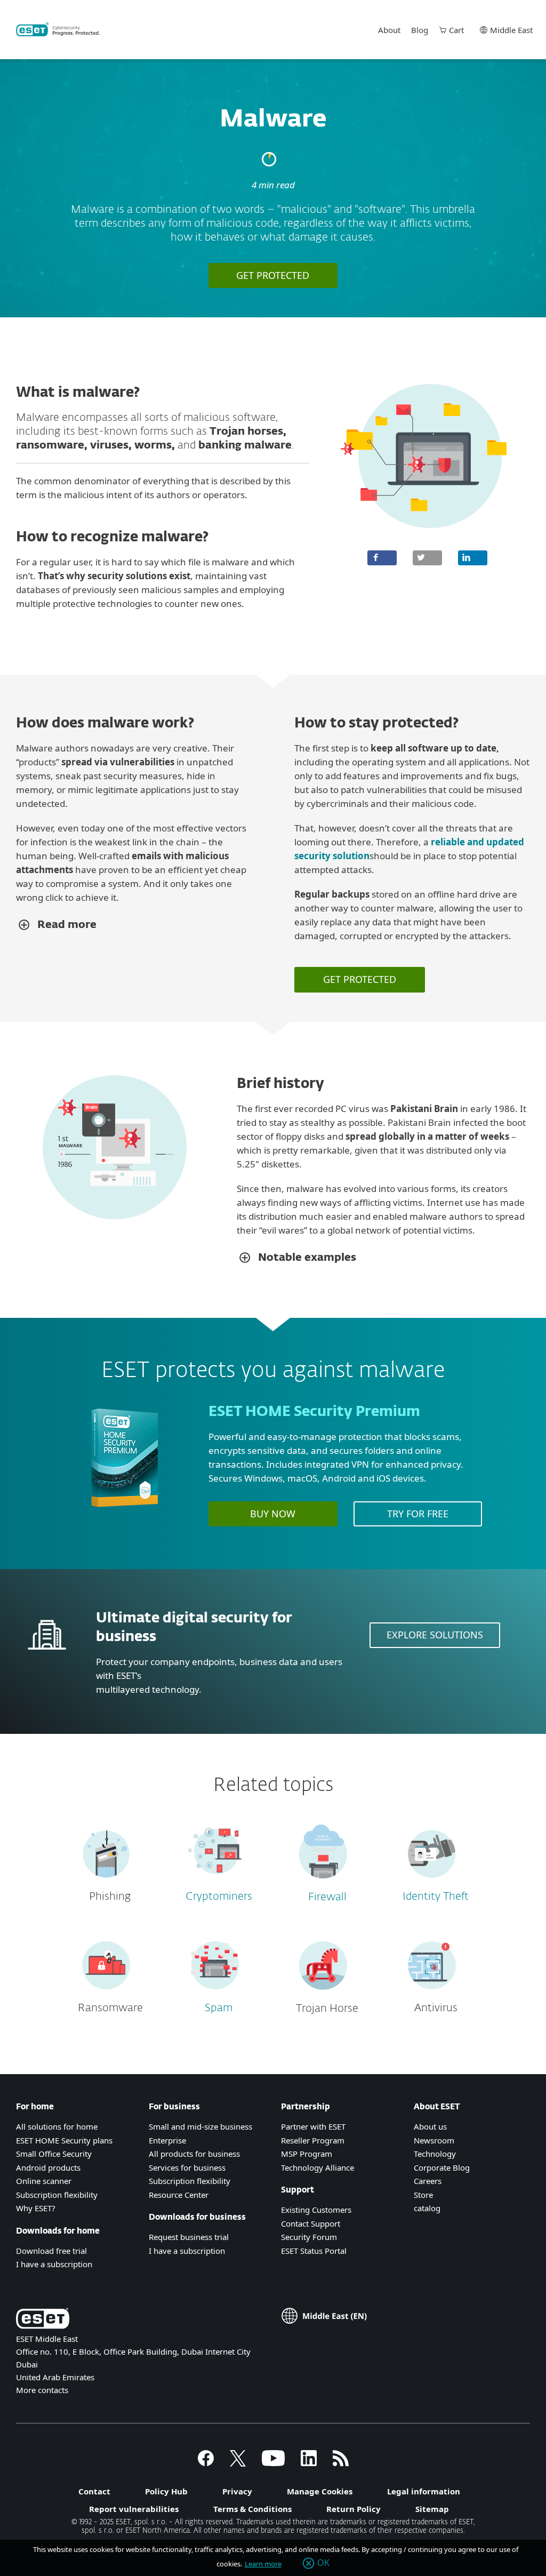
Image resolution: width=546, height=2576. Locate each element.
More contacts (42, 2390)
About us (430, 2126)
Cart (456, 30)
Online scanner (44, 2181)
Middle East (511, 30)
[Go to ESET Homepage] (58, 29)
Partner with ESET (313, 2126)
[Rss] (341, 2463)
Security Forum (309, 2237)
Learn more (263, 2564)
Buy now (273, 1514)
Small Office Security (54, 2154)
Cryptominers (219, 1897)
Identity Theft (436, 1897)
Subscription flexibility (57, 2195)
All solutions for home (57, 2126)
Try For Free (418, 1514)
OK (324, 2563)
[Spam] (215, 1994)
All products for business (194, 2154)
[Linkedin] (309, 2463)
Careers (428, 2181)
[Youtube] (273, 2463)
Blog (420, 30)
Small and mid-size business (200, 2126)
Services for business (187, 2167)
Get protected (273, 275)
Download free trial (51, 2251)
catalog (427, 2208)
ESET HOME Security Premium (314, 1412)
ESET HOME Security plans (64, 2140)
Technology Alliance (318, 2167)
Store (423, 2195)
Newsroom (434, 2140)
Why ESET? (36, 2208)
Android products (48, 2167)
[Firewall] (323, 1883)
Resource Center (179, 2195)
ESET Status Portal (314, 2251)
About (389, 30)
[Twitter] (238, 2463)
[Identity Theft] (432, 1882)
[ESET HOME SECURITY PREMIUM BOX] (125, 1512)
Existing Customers (316, 2210)
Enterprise (167, 2140)
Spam (219, 2008)
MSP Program (307, 2154)
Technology (435, 2154)
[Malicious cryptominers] (215, 1882)
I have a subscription (54, 2264)
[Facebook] (206, 2463)
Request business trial (189, 2237)
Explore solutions (435, 1635)
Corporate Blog (442, 2167)
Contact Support (311, 2223)
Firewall (327, 1897)
